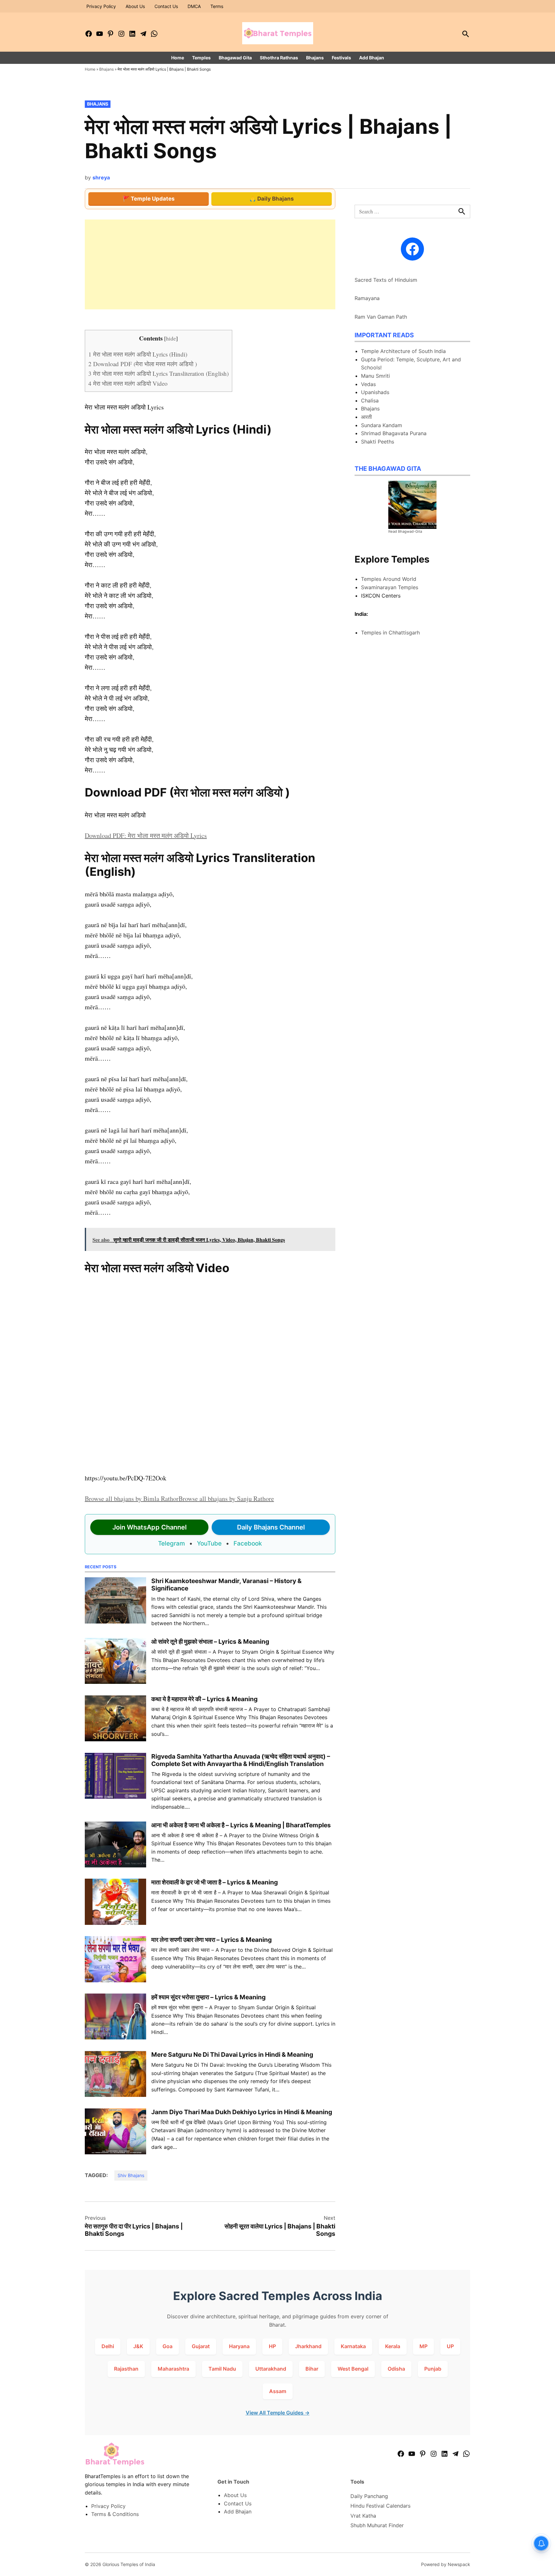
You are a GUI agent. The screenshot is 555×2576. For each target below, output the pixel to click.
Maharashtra (173, 2369)
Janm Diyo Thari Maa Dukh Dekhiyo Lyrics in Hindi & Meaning (242, 2112)
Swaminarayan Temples (390, 587)
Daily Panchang (369, 2496)
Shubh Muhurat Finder (377, 2525)
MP (423, 2346)
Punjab (433, 2369)
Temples (201, 58)
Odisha (396, 2369)
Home (178, 58)
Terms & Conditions (115, 2514)
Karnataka (353, 2346)
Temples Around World (389, 579)
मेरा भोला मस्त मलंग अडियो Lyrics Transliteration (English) (159, 373)
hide (171, 338)
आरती (366, 417)
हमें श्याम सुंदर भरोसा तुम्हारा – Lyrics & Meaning (208, 1997)
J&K (138, 2346)
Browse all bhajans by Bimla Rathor (132, 1499)
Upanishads (375, 392)
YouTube (209, 1543)
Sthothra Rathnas (279, 58)
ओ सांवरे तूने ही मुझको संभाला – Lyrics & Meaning (210, 1641)
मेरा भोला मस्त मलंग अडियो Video (128, 383)
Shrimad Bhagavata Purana (394, 433)
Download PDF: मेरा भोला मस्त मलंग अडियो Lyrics (146, 836)
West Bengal (353, 2369)
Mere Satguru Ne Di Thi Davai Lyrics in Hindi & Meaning (232, 2055)
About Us (135, 6)
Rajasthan (126, 2369)
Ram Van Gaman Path (381, 317)
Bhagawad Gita (235, 58)
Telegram (172, 1543)
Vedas (368, 384)
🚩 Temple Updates (149, 199)
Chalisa (370, 401)
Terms (217, 6)
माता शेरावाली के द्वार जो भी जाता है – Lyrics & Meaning (215, 1882)
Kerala (393, 2346)
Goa (167, 2346)
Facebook (248, 1543)
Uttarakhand (271, 2369)
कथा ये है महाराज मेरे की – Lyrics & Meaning (204, 1699)
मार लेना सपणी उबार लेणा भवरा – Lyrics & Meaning (211, 1940)
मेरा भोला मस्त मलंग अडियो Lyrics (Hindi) (138, 354)
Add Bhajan (372, 58)
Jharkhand (308, 2346)
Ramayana (367, 298)
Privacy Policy (101, 6)
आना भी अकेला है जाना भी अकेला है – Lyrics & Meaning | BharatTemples (241, 1825)
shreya (101, 177)
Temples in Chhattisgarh (390, 633)
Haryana (239, 2346)
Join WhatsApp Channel (150, 1527)
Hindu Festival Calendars (380, 2506)
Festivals (341, 58)
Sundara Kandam (382, 425)
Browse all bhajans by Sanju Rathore (226, 1499)
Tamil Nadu (222, 2369)
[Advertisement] (210, 264)
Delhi (108, 2346)
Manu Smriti (375, 376)
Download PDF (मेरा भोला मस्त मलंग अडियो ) (143, 364)
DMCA (194, 6)
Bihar (312, 2369)
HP (272, 2346)
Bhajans (315, 58)
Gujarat (201, 2346)
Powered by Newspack (446, 2564)
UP (450, 2346)
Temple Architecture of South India (403, 351)
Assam (278, 2391)
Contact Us (166, 6)
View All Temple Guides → (278, 2413)
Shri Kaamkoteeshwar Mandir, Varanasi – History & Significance (226, 1585)
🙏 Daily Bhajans (272, 199)
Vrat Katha (363, 2516)
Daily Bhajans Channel (271, 1527)
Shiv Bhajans (131, 2175)
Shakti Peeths (378, 442)
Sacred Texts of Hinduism (386, 280)
